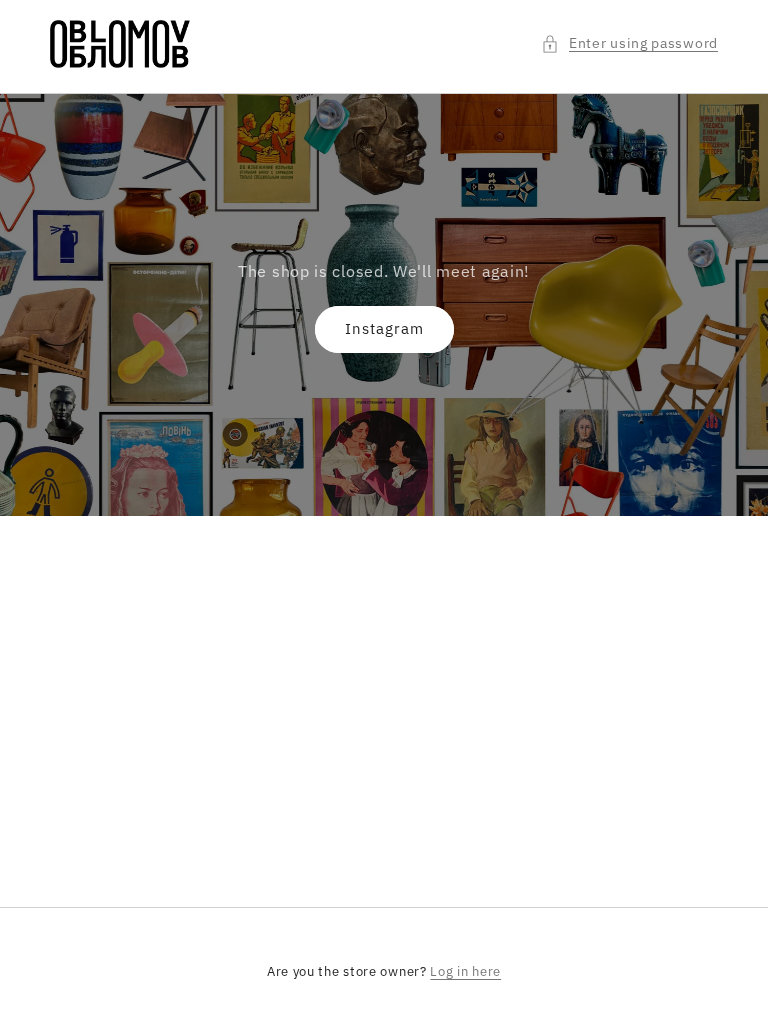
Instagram (384, 328)
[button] (629, 43)
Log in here (465, 971)
